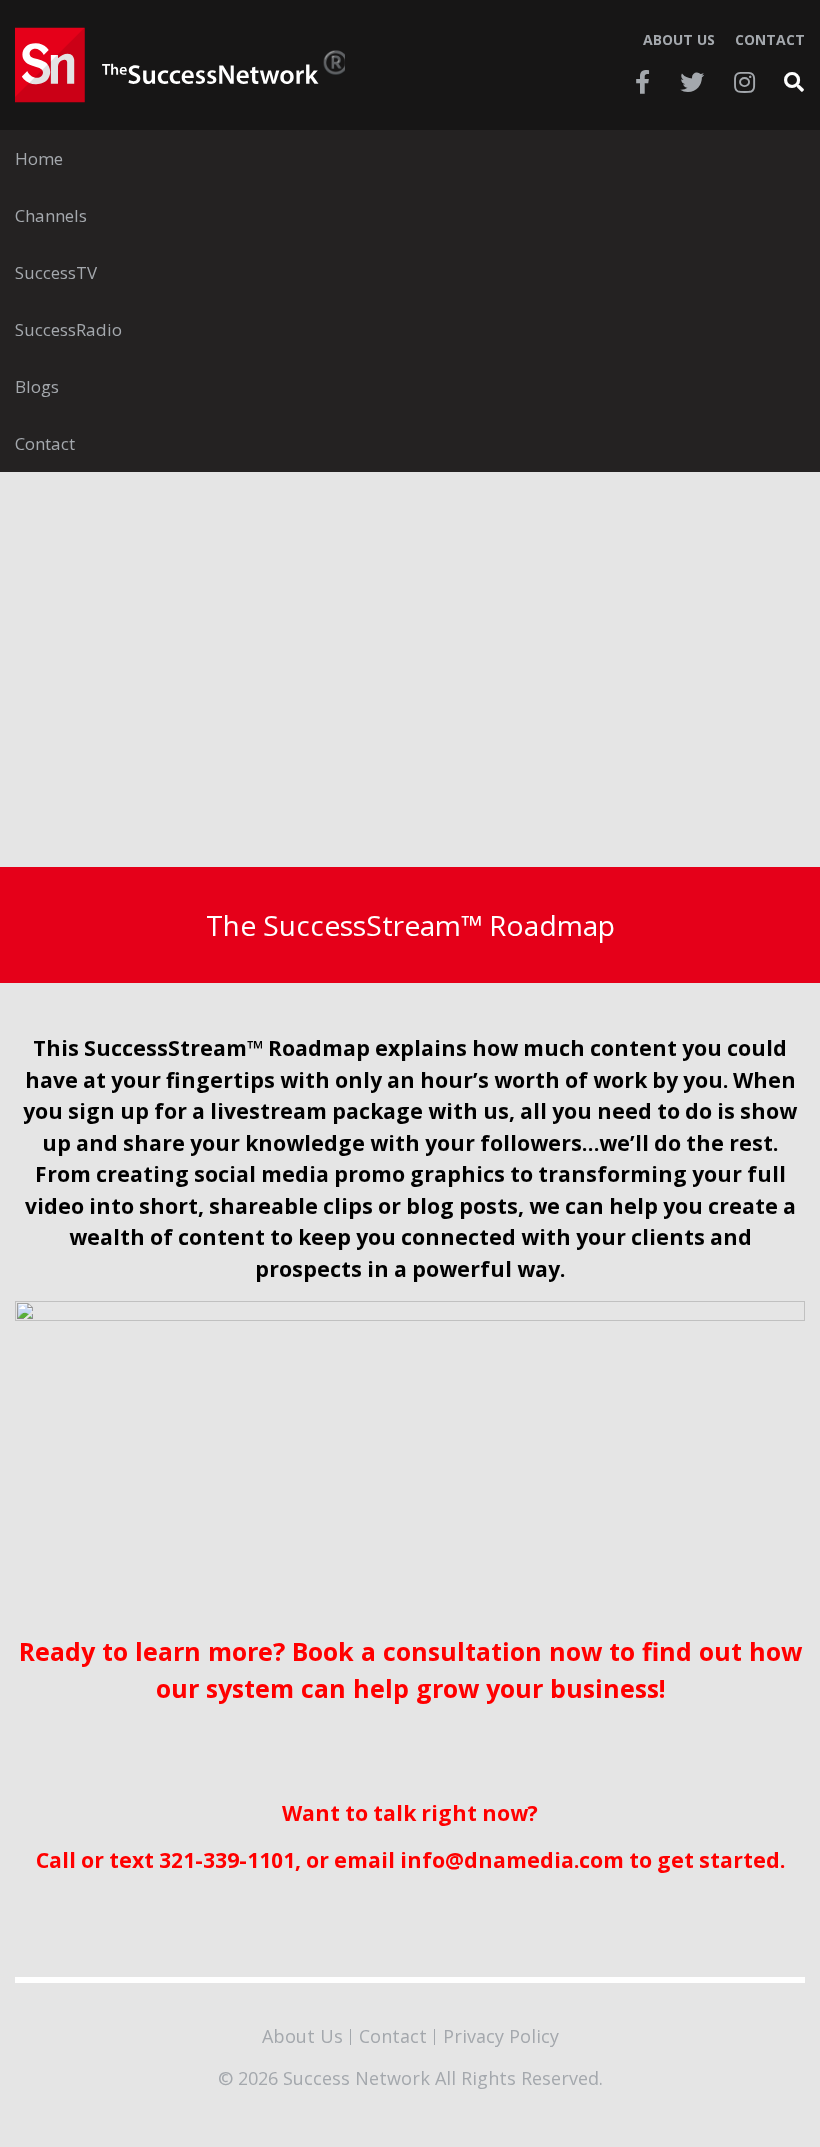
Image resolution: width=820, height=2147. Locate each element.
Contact (770, 40)
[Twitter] (692, 82)
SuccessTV (56, 272)
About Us (679, 40)
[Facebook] (642, 82)
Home (39, 158)
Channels (51, 215)
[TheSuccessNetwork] (180, 65)
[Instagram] (744, 82)
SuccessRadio (68, 329)
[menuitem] (410, 158)
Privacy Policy (501, 2036)
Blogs (37, 386)
